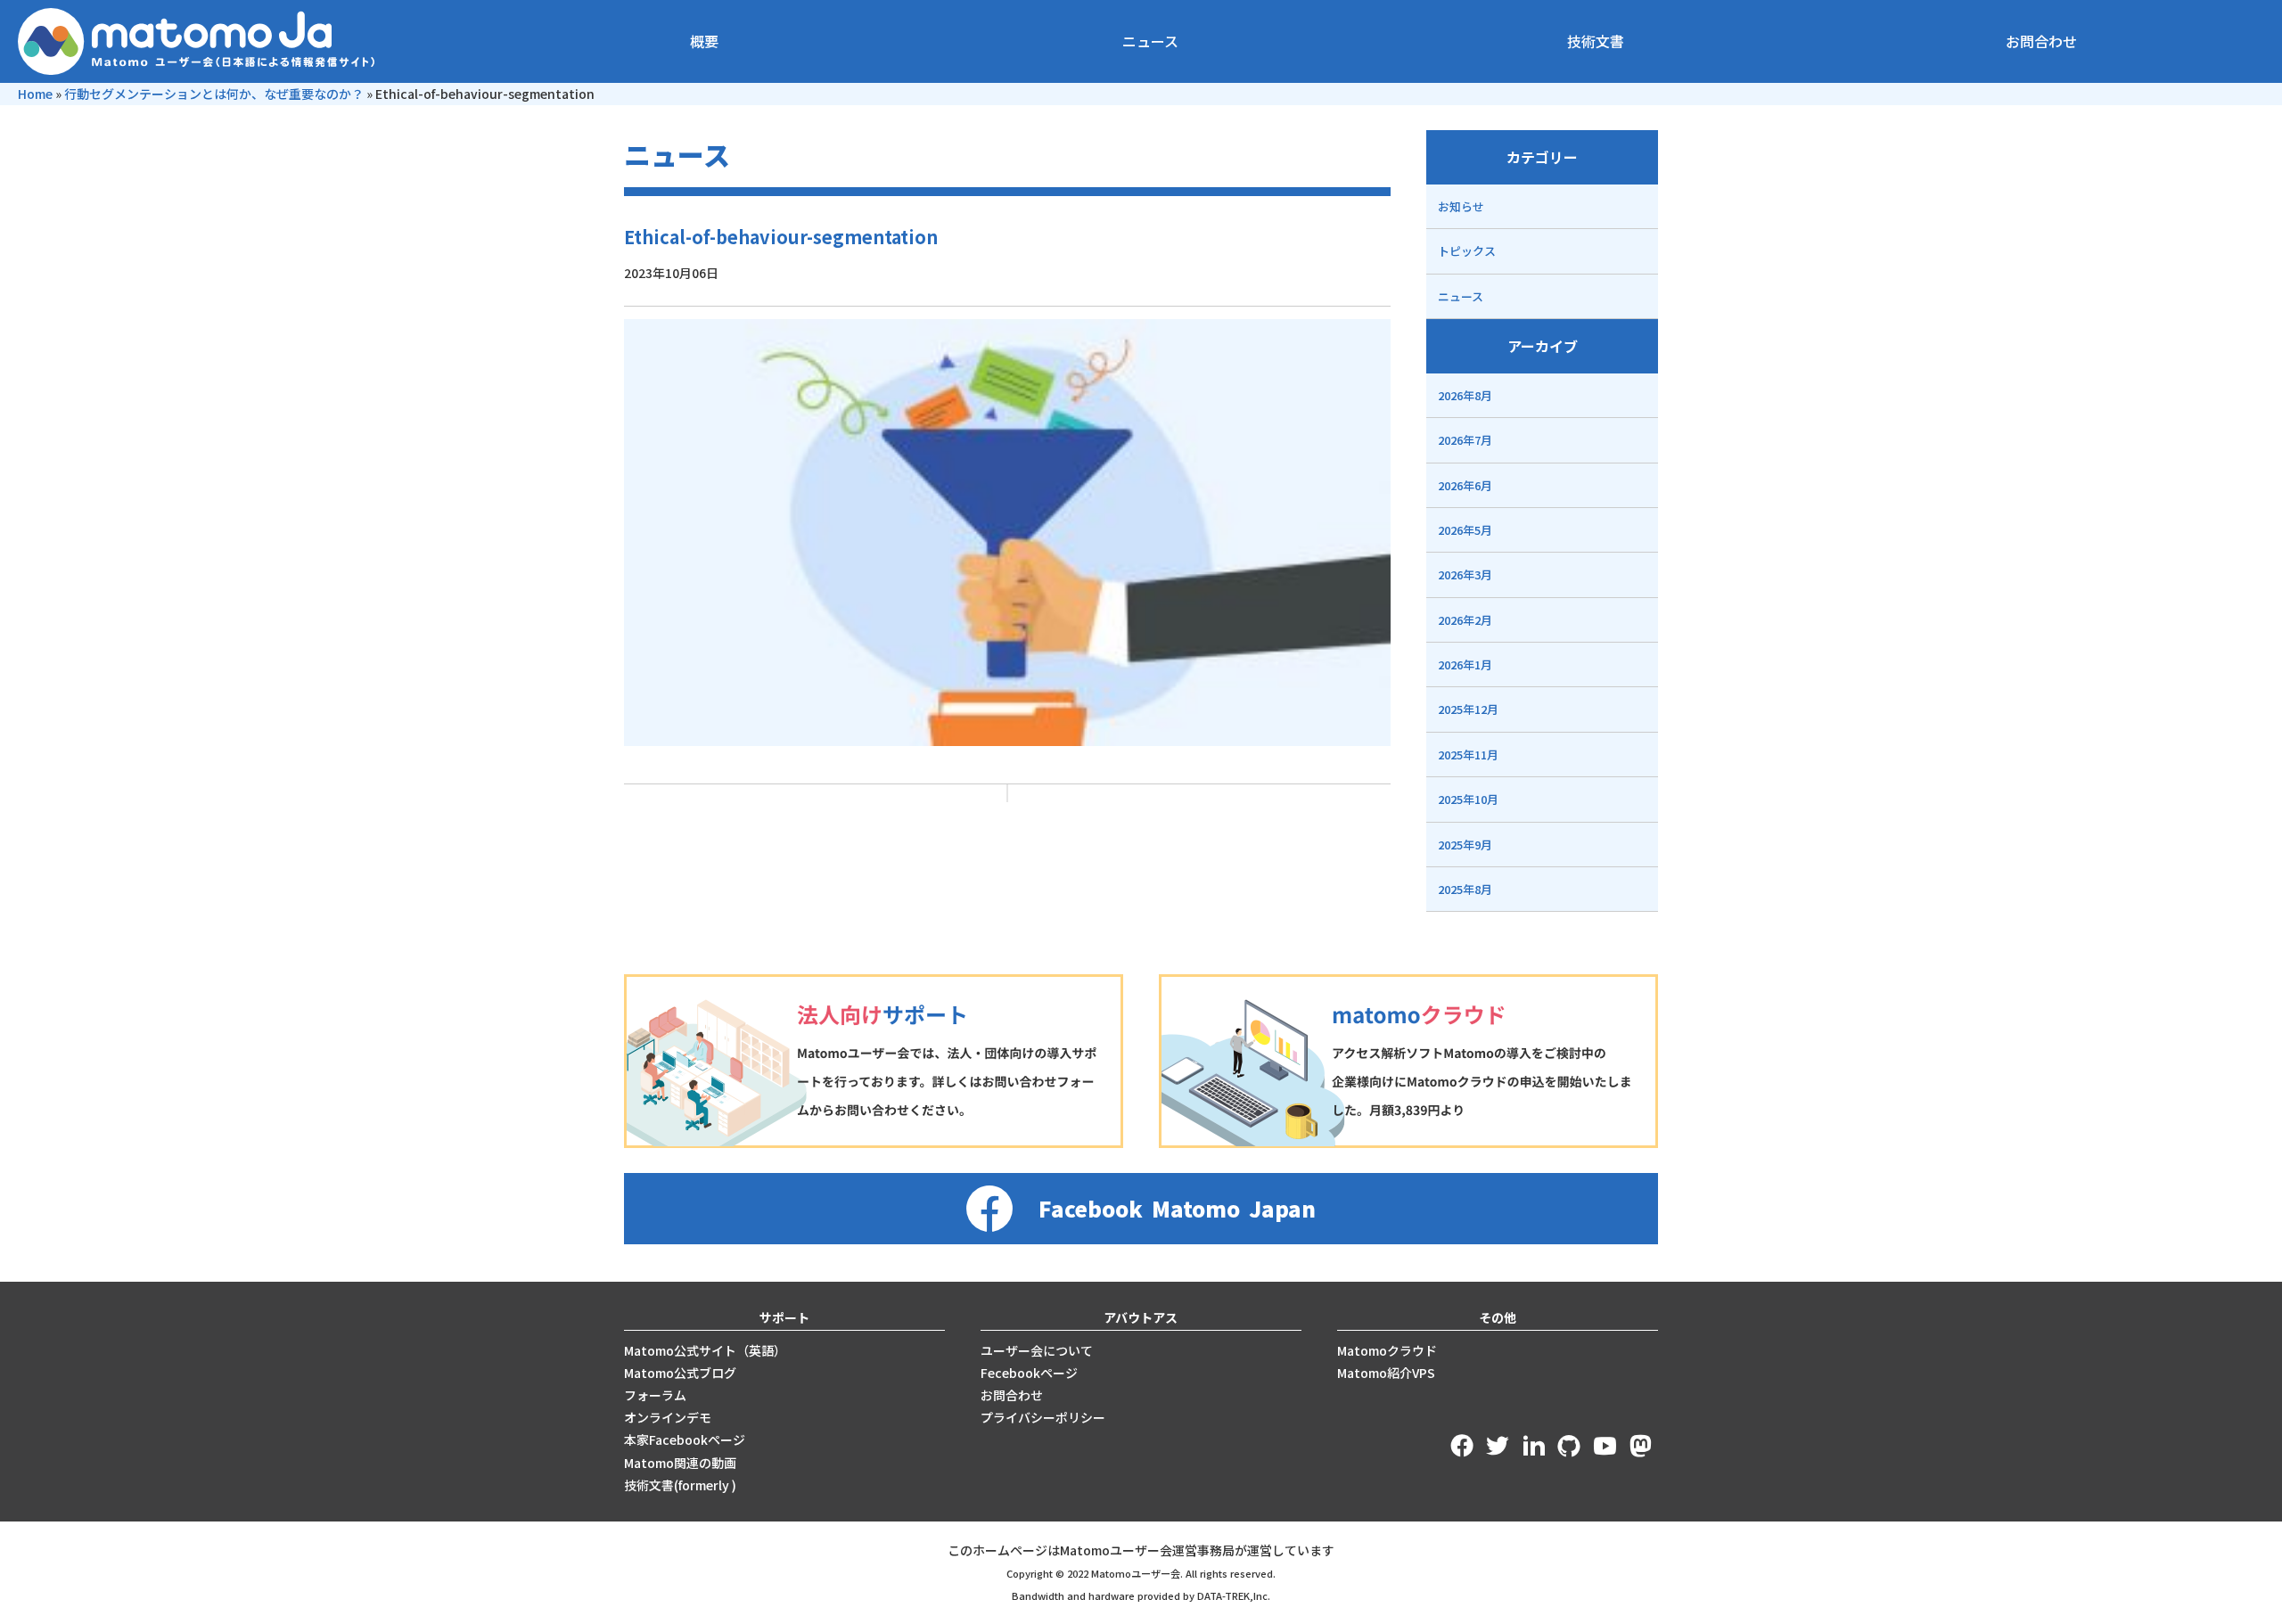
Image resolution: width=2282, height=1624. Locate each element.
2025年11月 (1468, 755)
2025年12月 (1468, 709)
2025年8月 (1465, 889)
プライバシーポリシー (1043, 1417)
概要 (704, 41)
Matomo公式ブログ (680, 1373)
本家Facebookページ (685, 1439)
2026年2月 (1465, 620)
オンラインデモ (668, 1417)
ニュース (1150, 41)
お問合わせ (2041, 41)
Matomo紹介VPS (1386, 1373)
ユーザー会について (1037, 1350)
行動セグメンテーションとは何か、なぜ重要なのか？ (214, 94)
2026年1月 (1465, 664)
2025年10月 (1468, 799)
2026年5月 (1465, 530)
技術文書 (1596, 41)
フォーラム (655, 1395)
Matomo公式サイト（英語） (705, 1350)
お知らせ (1461, 206)
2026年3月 (1465, 574)
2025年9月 (1465, 845)
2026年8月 (1465, 395)
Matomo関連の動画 (680, 1463)
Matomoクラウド (1387, 1350)
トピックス (1467, 251)
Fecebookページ (1029, 1373)
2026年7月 (1465, 440)
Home (35, 94)
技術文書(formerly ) (680, 1485)
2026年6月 (1465, 485)
